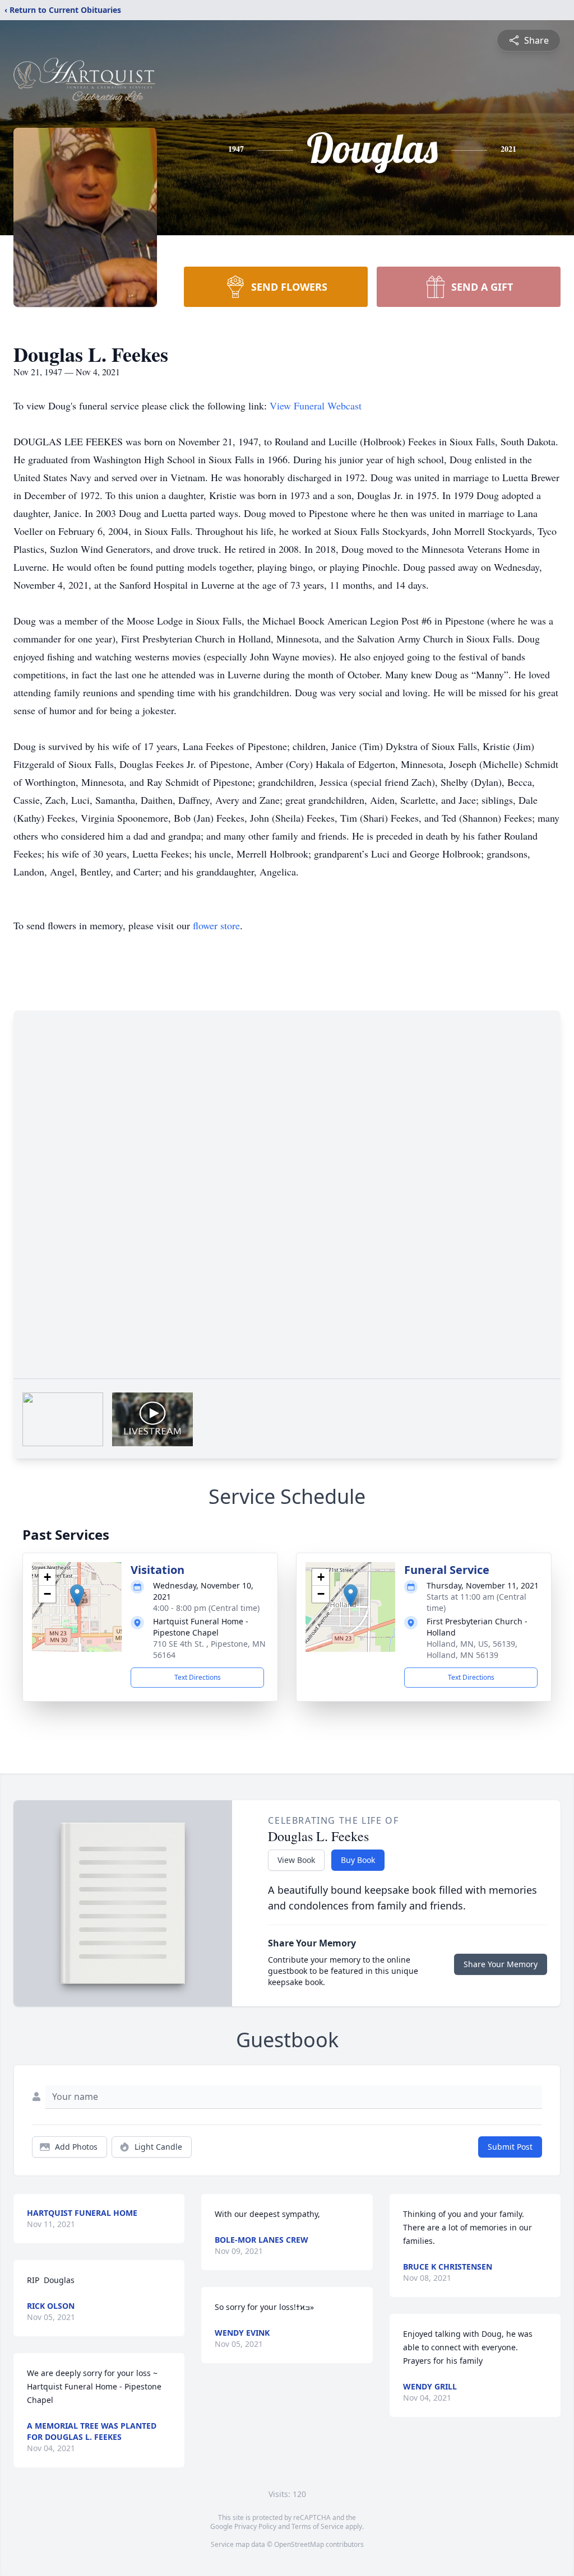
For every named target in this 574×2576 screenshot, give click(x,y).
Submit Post (510, 2147)
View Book (296, 1860)
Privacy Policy (255, 2526)
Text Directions (198, 1677)
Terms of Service (318, 2526)
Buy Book (358, 1860)
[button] (77, 1596)
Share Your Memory (501, 1964)
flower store (216, 925)
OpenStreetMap (299, 2544)
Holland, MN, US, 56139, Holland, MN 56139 (472, 1649)
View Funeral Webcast (316, 406)
